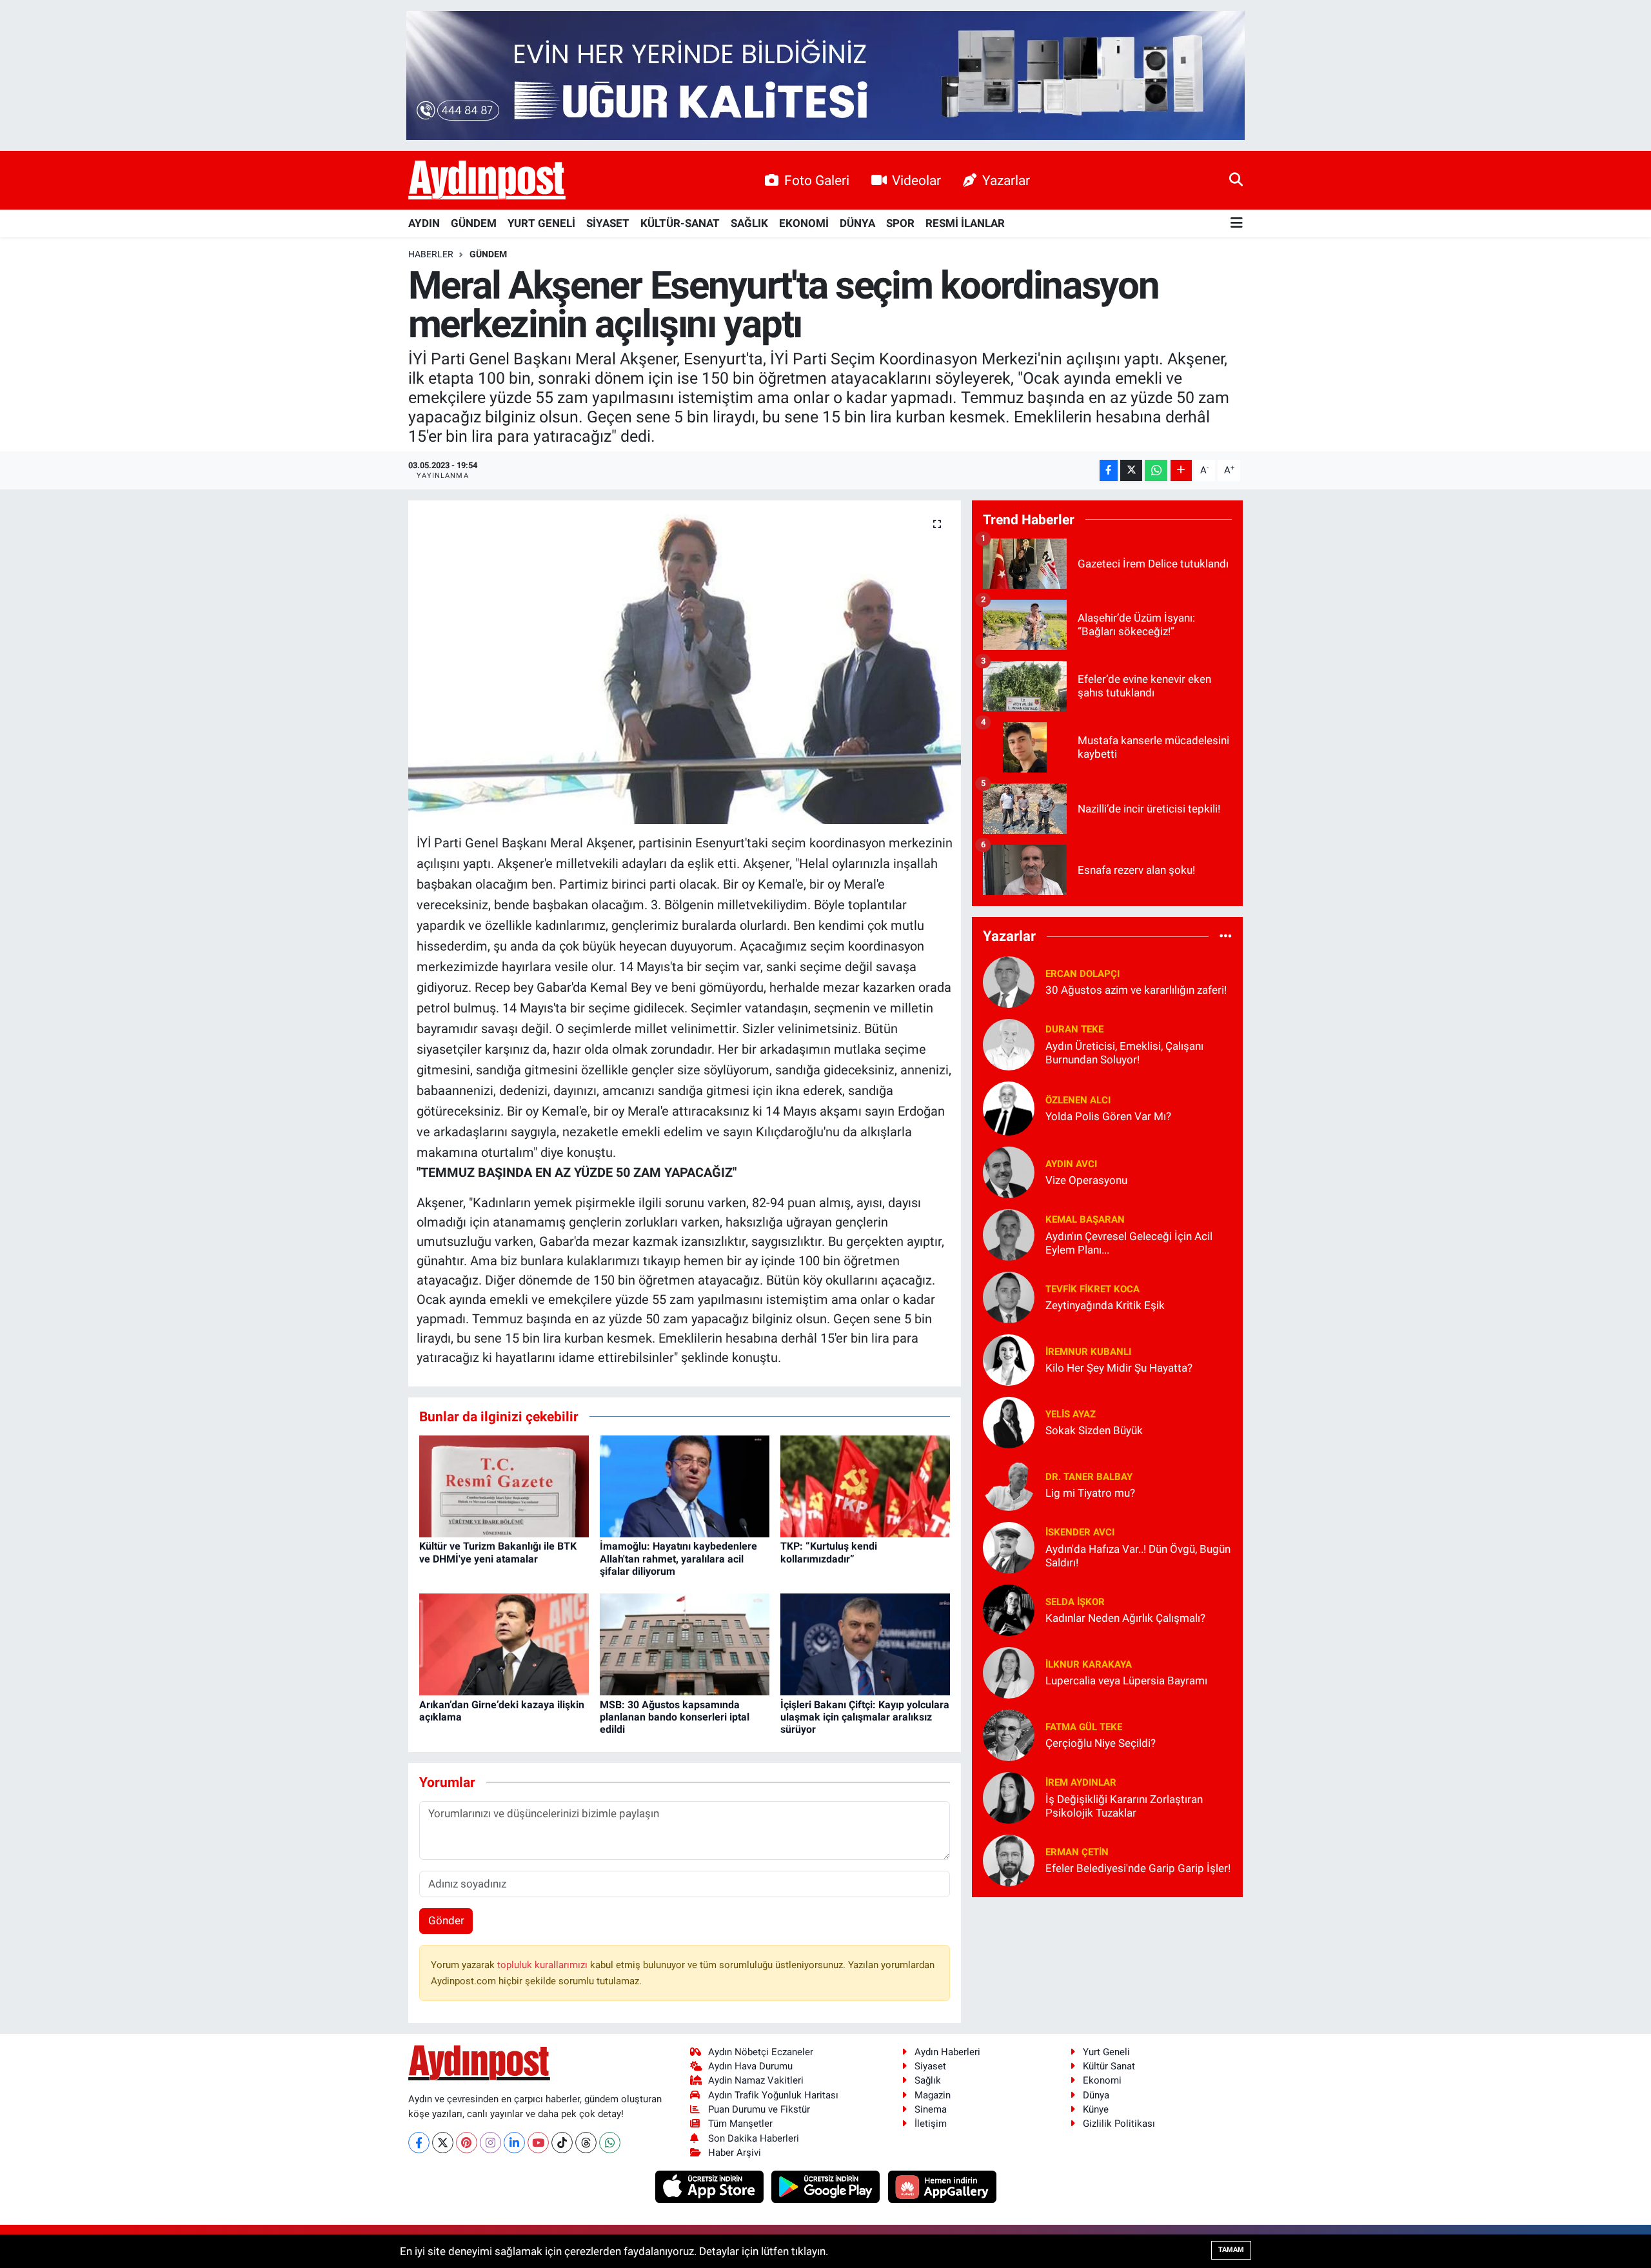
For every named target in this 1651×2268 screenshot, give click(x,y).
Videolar (916, 180)
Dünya (1096, 2095)
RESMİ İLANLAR (965, 223)
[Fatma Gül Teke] (1009, 1734)
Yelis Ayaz (1071, 1414)
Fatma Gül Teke (1084, 1727)
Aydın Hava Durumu (750, 2066)
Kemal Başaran (1085, 1219)
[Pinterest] (467, 2143)
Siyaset (930, 2066)
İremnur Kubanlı (1088, 1352)
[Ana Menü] (1237, 223)
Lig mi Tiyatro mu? (1090, 1493)
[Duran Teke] (1009, 1043)
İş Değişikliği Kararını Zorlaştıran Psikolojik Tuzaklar (1124, 1806)
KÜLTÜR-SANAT (680, 223)
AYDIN (424, 223)
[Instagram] (490, 2143)
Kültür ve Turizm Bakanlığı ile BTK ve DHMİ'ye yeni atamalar (498, 1552)
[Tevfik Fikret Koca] (1009, 1296)
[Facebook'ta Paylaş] (1109, 470)
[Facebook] (419, 2143)
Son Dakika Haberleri (754, 2138)
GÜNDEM (474, 223)
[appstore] (710, 2186)
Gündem (488, 254)
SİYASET (608, 223)
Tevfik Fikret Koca (1092, 1289)
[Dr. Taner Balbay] (1009, 1484)
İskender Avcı (1080, 1532)
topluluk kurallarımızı (544, 1965)
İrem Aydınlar (1081, 1782)
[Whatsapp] (610, 2143)
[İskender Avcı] (1009, 1546)
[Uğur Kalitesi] (825, 74)
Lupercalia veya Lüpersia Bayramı (1126, 1681)
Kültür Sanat (1109, 2066)
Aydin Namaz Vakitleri (756, 2080)
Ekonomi (1102, 2080)
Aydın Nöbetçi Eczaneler (761, 2052)
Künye (1096, 2109)
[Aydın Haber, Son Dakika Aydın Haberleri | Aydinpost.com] (487, 181)
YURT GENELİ (541, 223)
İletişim (931, 2124)
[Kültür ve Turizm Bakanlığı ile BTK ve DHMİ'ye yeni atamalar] (504, 1486)
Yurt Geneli (1106, 2052)
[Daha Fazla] (1181, 470)
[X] (443, 2143)
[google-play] (827, 2186)
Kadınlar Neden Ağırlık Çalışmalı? (1125, 1618)
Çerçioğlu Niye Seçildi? (1101, 1743)
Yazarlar (1006, 180)
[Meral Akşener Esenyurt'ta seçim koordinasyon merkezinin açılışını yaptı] (685, 662)
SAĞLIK (749, 223)
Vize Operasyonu (1086, 1180)
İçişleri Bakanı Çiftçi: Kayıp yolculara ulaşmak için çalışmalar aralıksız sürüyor (865, 1717)
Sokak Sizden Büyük (1094, 1430)
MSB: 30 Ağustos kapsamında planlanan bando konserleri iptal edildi (675, 1717)
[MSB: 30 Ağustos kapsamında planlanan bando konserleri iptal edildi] (685, 1644)
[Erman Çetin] (1009, 1859)
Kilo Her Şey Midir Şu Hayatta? (1119, 1368)
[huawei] (942, 2186)
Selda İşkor (1075, 1602)
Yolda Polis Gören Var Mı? (1108, 1116)
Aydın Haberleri (947, 2052)
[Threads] (586, 2143)
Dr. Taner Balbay (1089, 1477)
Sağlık (928, 2080)
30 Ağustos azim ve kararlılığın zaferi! (1136, 990)
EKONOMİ (804, 223)
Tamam (1231, 2250)
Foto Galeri (817, 180)
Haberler (431, 254)
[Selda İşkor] (1009, 1609)
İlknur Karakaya (1089, 1664)
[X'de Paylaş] (1131, 470)
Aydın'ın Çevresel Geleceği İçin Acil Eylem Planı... (1129, 1243)
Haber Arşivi (735, 2153)
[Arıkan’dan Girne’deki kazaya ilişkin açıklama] (504, 1644)
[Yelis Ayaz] (1009, 1421)
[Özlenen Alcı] (1009, 1107)
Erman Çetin (1077, 1852)
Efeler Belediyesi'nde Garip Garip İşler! (1138, 1868)
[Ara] (1236, 180)
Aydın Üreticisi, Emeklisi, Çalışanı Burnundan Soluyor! (1124, 1053)
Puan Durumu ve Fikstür (759, 2109)
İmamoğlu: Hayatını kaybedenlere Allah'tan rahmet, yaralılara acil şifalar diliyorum (678, 1558)
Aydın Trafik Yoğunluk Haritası (773, 2095)
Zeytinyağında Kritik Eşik (1105, 1305)
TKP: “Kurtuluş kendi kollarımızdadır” (829, 1552)
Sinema (931, 2109)
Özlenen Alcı (1078, 1100)
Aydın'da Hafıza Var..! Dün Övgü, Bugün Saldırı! (1138, 1556)
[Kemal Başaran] (1009, 1234)
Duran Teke (1074, 1029)
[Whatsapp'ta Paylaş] (1156, 470)
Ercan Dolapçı (1083, 974)
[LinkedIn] (514, 2143)
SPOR (900, 223)
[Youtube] (538, 2143)
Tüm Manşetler (740, 2124)
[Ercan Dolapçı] (1009, 981)
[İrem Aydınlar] (1009, 1797)
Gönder (446, 1920)
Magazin (933, 2095)
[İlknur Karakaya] (1009, 1671)
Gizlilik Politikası (1119, 2124)
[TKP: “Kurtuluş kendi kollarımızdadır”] (865, 1486)
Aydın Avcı (1071, 1164)
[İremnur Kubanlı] (1009, 1359)
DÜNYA (857, 223)
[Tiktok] (562, 2143)
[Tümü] (1226, 936)
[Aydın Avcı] (1009, 1171)
